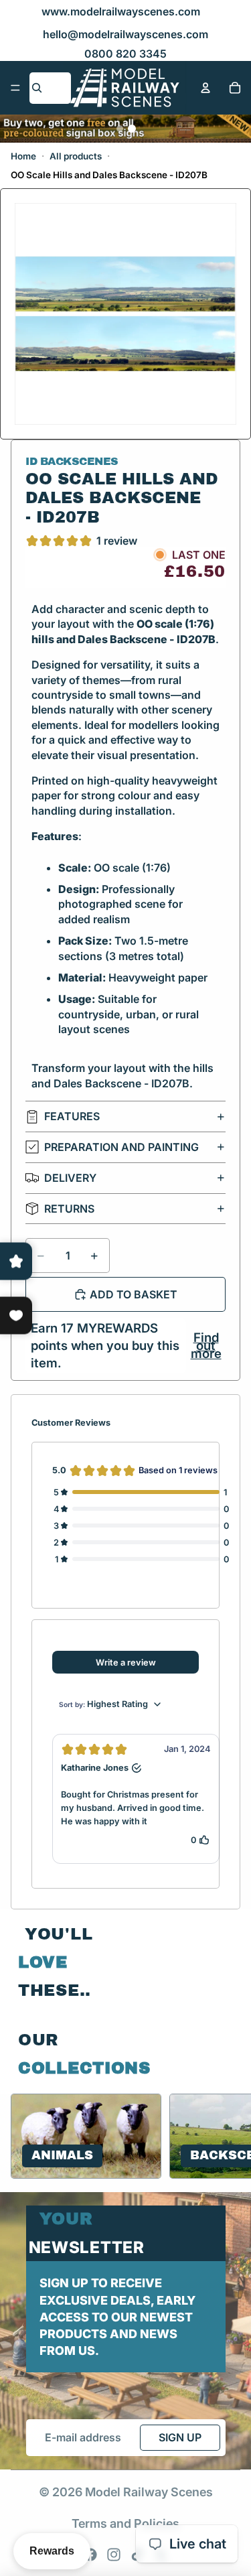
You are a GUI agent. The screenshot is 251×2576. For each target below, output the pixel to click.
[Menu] (15, 88)
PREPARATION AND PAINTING (121, 1147)
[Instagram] (114, 2555)
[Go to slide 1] (120, 129)
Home (23, 156)
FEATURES (72, 1116)
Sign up (180, 2437)
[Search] (37, 88)
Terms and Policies (125, 2523)
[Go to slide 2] (132, 129)
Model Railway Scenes (149, 2492)
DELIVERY (70, 1178)
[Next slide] (224, 2137)
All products (76, 156)
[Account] (205, 88)
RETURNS (69, 1209)
